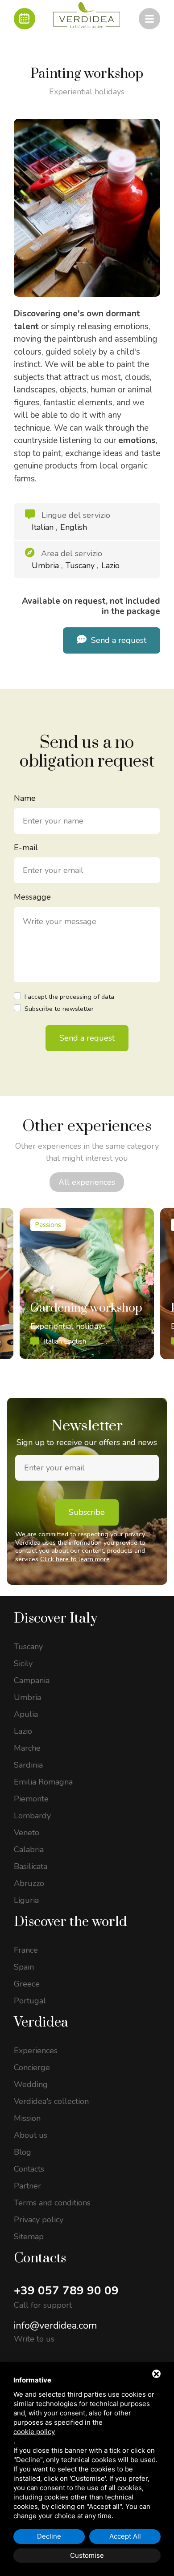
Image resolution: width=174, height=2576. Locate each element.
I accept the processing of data (69, 997)
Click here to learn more (75, 1559)
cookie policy (34, 2432)
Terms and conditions (52, 2203)
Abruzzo (29, 1883)
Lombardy (32, 1816)
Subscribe (87, 1512)
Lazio (23, 1731)
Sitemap (29, 2237)
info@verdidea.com (55, 2326)
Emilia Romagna (43, 1782)
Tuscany (28, 1647)
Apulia (26, 1714)
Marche (27, 1748)
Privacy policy (39, 2220)
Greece (27, 1984)
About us (31, 2135)
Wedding (31, 2084)
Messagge (32, 897)
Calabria (29, 1849)
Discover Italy (56, 1619)
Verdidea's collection (51, 2101)
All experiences (87, 1182)
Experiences (36, 2051)
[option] (87, 1284)
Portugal (30, 2001)
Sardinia (28, 1765)
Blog (23, 2152)
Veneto (27, 1833)
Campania (32, 1680)
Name (25, 798)
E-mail (26, 848)
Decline (49, 2536)
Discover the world (70, 1922)
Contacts (29, 2169)
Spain (24, 1967)
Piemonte (31, 1799)
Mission (27, 2118)
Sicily (23, 1663)
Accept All (125, 2536)
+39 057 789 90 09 (66, 2291)
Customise (87, 2555)
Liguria (26, 1900)
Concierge (32, 2067)
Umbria (27, 1697)
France (26, 1950)
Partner (27, 2186)
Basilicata (31, 1866)
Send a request (118, 640)
